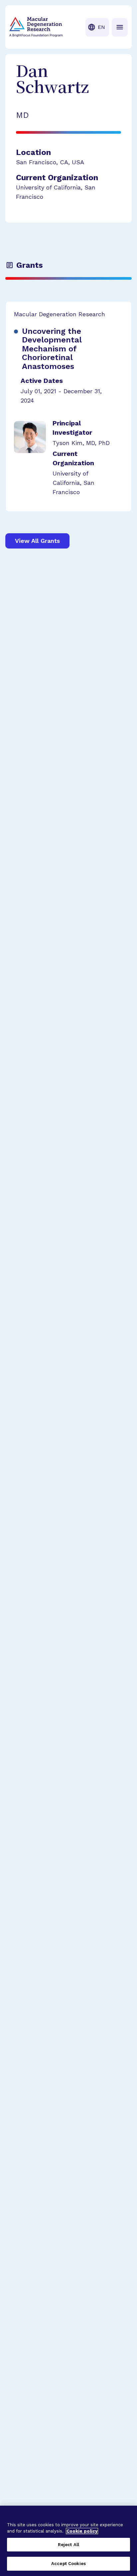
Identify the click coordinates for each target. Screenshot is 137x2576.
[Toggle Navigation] (120, 27)
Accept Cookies (68, 2564)
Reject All (68, 2545)
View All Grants (37, 541)
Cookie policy (82, 2531)
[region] (68, 2541)
